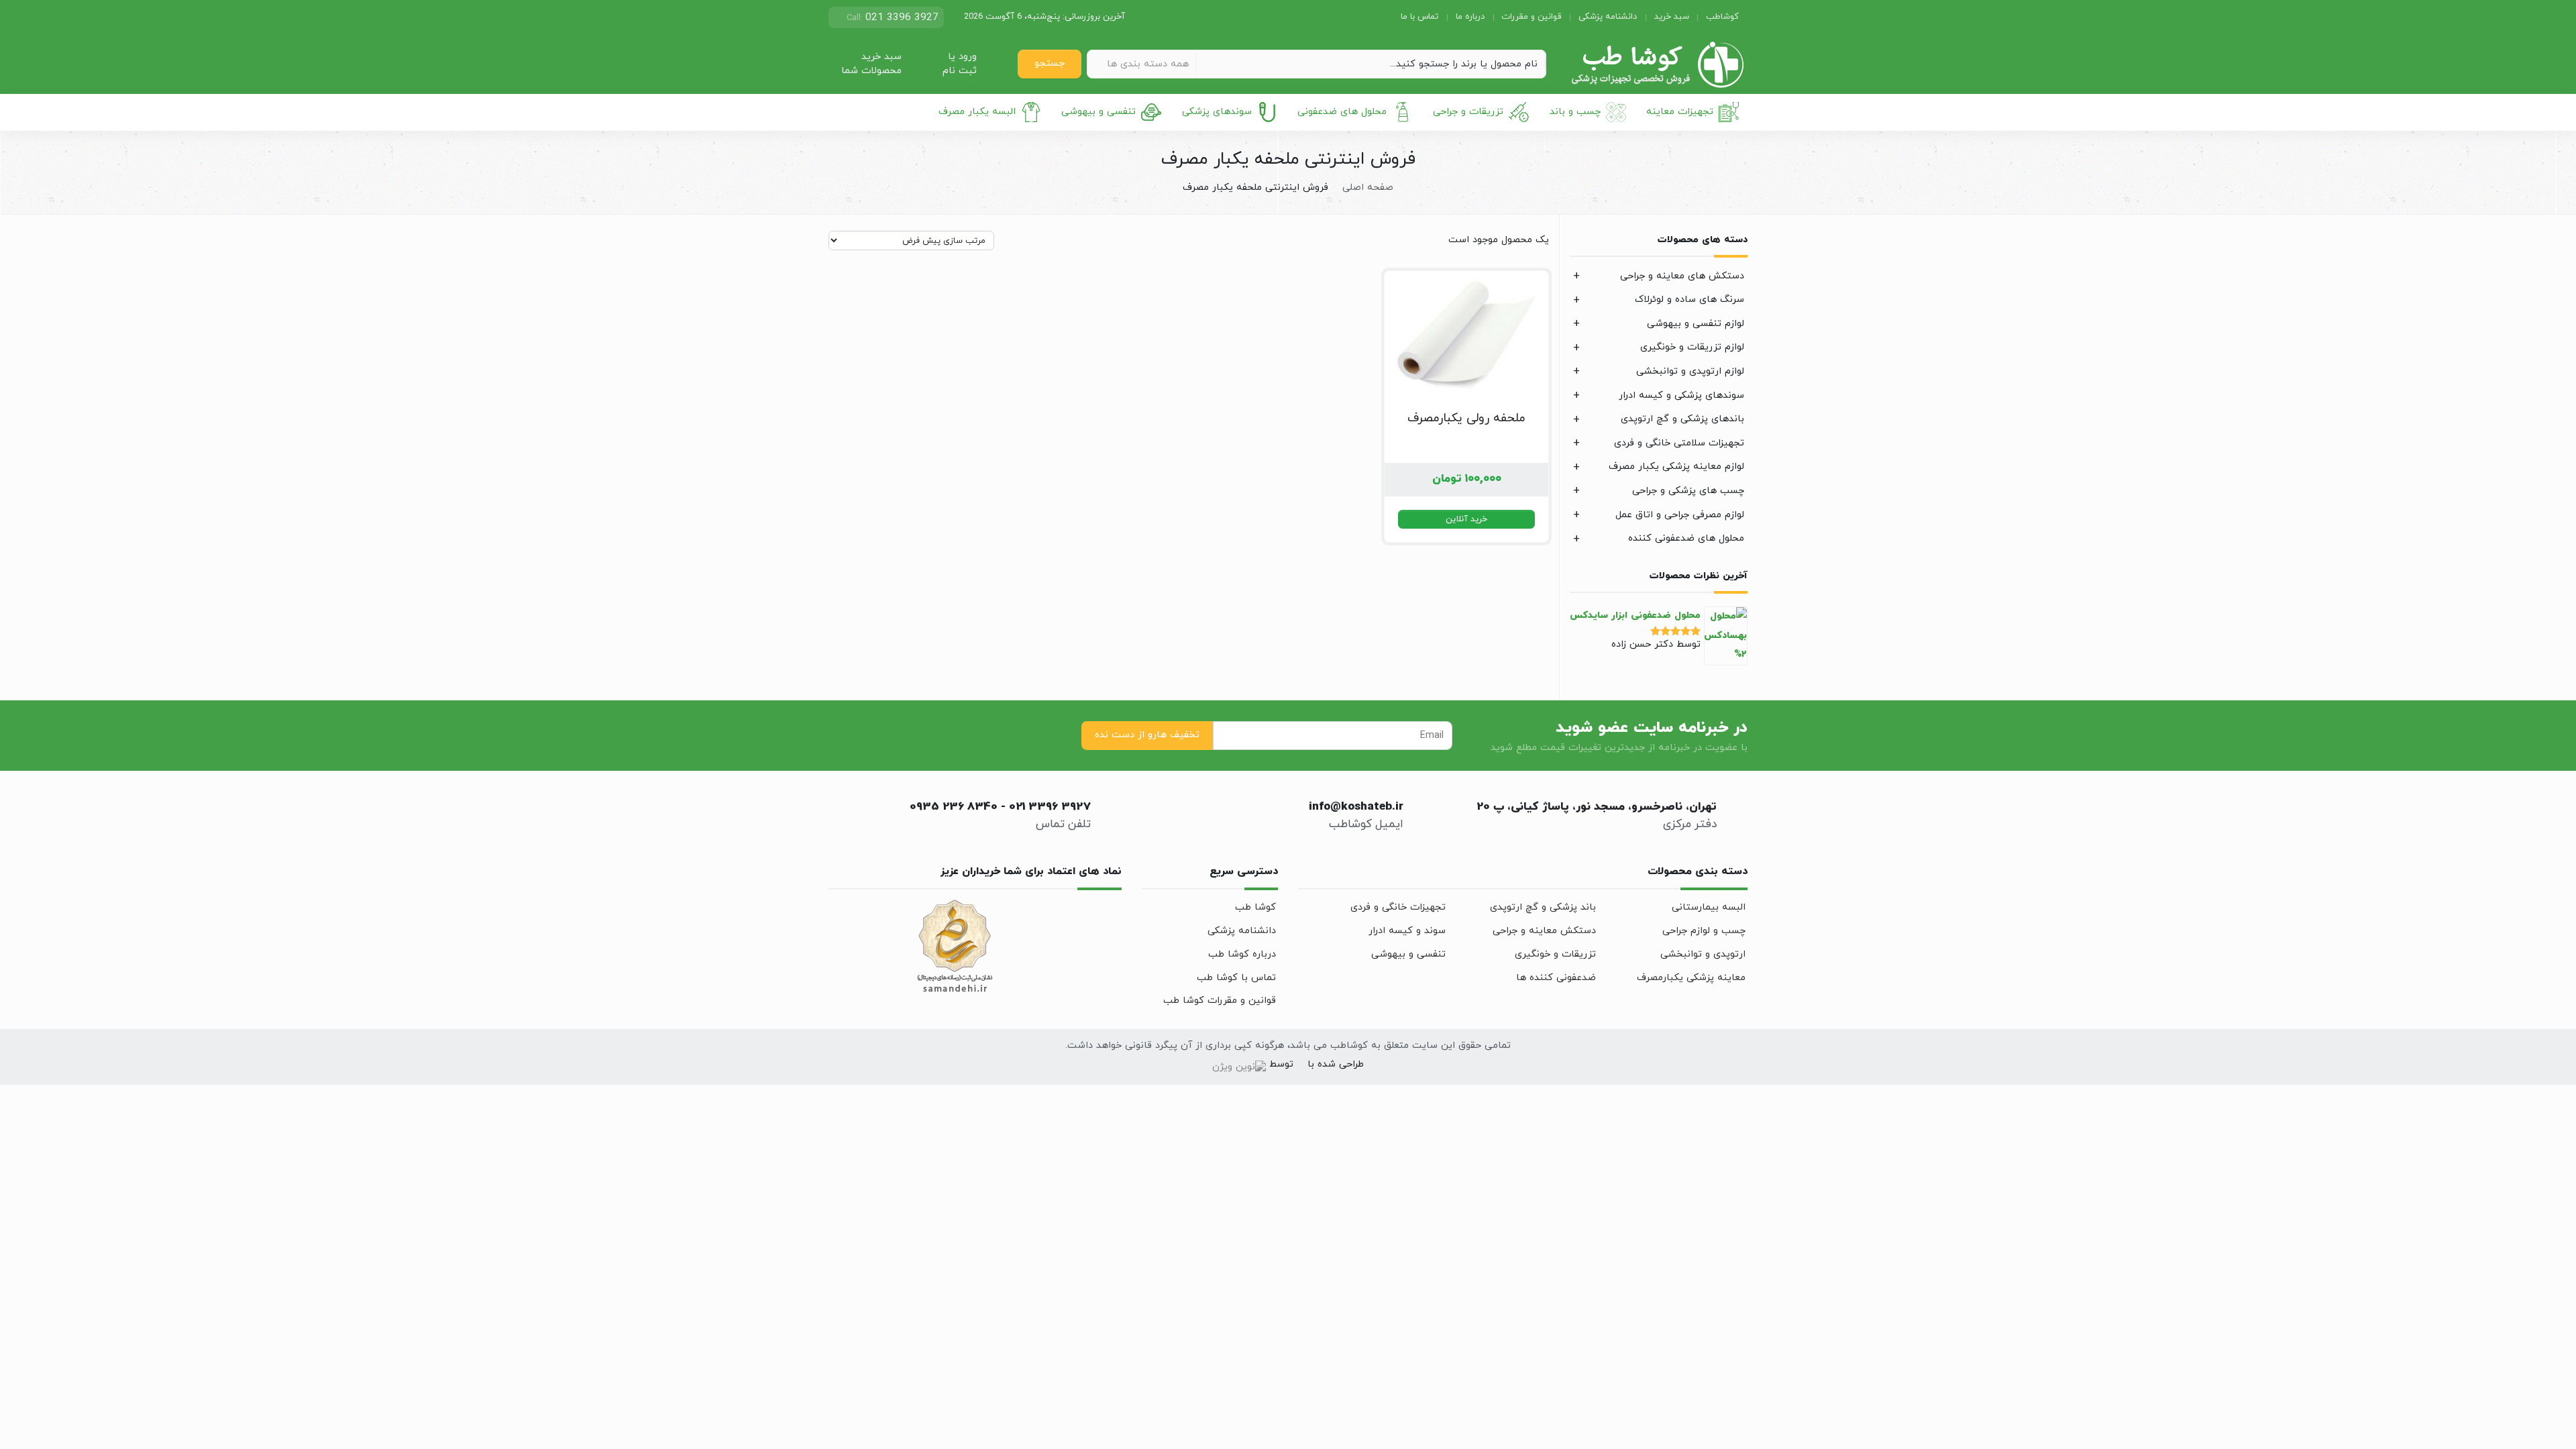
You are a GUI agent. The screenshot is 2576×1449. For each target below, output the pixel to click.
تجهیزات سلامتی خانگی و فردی (1679, 443)
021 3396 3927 (1050, 807)
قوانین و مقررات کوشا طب (1220, 1001)
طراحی (1350, 1064)
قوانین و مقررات (1531, 17)
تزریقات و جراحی (1468, 112)
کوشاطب (1722, 17)
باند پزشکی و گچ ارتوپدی (1543, 907)
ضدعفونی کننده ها (1556, 978)
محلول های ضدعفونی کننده (1686, 538)
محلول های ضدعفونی (1342, 112)
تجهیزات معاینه (1680, 112)
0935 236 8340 (954, 807)
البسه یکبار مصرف (977, 112)
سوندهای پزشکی (1217, 112)
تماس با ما (1419, 17)
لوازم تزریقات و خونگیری (1692, 347)
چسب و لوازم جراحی (1704, 931)
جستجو (1050, 63)
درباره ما (1470, 17)
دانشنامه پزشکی (1608, 17)
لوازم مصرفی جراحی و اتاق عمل (1680, 515)
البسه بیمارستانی (1709, 907)
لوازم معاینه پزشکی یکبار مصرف (1676, 467)
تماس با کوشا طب (1236, 978)
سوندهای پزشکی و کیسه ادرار (1681, 395)
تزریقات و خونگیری (1555, 954)
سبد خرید (1672, 17)
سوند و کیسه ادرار (1407, 931)
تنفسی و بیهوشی (1098, 112)
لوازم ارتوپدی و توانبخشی (1690, 371)
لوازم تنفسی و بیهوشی (1696, 324)
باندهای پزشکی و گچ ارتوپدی (1682, 419)
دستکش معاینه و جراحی (1544, 931)
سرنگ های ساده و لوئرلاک (1689, 300)
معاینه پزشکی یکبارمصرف (1691, 978)
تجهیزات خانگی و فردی (1398, 907)
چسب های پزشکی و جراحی (1688, 491)
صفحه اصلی (1368, 187)
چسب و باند (1575, 112)
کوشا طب (1255, 907)
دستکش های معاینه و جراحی (1682, 276)
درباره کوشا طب (1242, 954)
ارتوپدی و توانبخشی (1703, 954)
